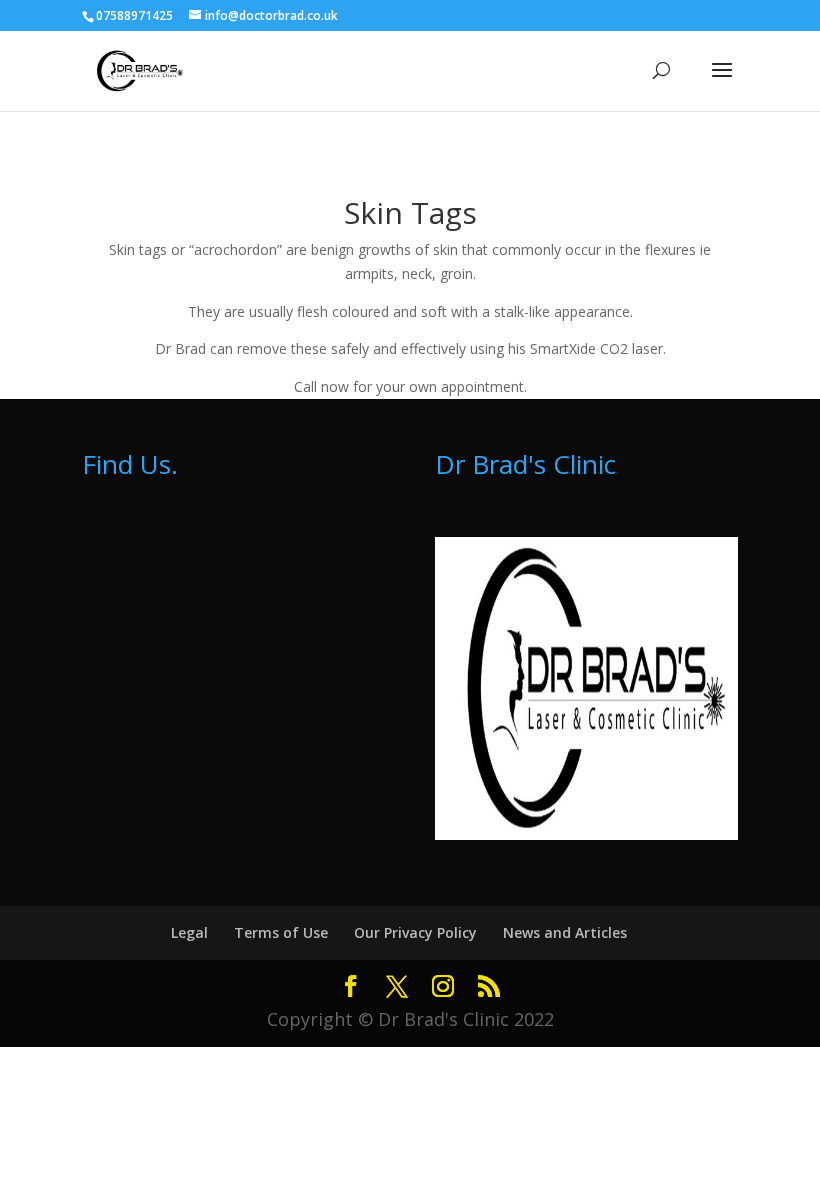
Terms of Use (281, 932)
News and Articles (565, 932)
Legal (189, 932)
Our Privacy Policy (415, 932)
